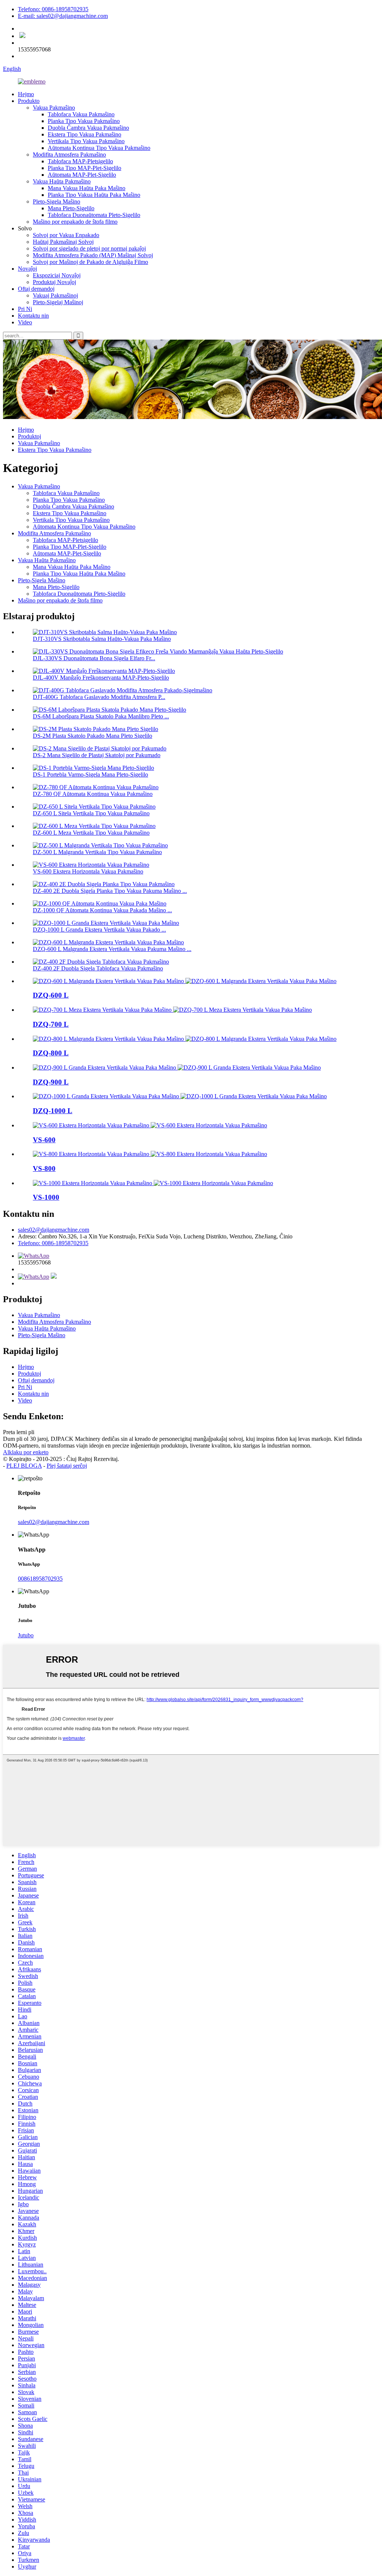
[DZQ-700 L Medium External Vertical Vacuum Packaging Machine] (172, 1010)
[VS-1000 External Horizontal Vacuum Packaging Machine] (153, 1183)
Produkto (29, 101)
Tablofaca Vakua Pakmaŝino (81, 114)
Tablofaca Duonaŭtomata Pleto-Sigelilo (94, 215)
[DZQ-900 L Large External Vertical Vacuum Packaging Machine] (177, 1067)
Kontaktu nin (33, 316)
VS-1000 (46, 1197)
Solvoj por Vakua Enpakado (66, 235)
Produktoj (29, 436)
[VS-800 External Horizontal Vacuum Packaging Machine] (150, 1154)
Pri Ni (25, 309)
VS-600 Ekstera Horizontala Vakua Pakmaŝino (88, 871)
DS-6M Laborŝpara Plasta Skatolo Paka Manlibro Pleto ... (101, 716)
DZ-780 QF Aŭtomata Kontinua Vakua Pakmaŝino (93, 794)
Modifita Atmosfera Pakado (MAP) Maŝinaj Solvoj (93, 255)
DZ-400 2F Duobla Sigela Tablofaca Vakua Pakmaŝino (98, 968)
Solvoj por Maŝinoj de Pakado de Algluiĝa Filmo (90, 262)
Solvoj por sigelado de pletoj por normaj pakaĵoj (89, 248)
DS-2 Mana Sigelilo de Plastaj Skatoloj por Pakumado (97, 755)
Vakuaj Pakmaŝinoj (55, 295)
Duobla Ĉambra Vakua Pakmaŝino (88, 128)
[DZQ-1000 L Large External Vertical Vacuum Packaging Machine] (180, 1096)
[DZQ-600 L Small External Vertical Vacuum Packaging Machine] (185, 981)
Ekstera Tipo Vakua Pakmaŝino (84, 134)
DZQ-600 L (51, 995)
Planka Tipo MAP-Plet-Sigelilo (84, 168)
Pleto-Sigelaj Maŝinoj (58, 302)
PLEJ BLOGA (24, 1466)
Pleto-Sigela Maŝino (57, 201)
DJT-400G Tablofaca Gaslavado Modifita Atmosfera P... (99, 697)
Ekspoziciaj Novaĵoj (57, 275)
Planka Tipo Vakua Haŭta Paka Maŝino (94, 195)
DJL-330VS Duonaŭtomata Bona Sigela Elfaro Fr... (94, 658)
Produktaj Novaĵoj (54, 282)
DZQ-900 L (51, 1082)
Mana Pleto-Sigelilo (71, 208)
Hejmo (26, 94)
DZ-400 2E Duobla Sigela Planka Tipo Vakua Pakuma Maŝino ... (110, 891)
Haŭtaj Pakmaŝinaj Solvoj (63, 242)
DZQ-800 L (51, 1053)
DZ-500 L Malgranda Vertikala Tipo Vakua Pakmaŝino (97, 852)
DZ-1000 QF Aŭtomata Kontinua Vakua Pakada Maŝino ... (102, 910)
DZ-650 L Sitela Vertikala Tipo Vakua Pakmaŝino (91, 813)
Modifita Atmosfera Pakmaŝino (69, 155)
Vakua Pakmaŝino (54, 108)
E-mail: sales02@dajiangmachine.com (63, 16)
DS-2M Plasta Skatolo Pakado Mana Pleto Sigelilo (93, 736)
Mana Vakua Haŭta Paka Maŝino (87, 188)
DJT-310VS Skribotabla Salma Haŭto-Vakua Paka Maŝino (102, 639)
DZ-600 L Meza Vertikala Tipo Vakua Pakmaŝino (91, 833)
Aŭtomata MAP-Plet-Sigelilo (82, 175)
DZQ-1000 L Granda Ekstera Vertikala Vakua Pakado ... (99, 930)
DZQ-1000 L (53, 1111)
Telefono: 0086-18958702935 (53, 9)
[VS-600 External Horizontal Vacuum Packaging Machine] (150, 1125)
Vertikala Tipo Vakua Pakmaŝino (86, 141)
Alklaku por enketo (26, 1452)
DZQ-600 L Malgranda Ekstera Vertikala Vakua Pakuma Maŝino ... (112, 949)
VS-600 (44, 1140)
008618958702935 (40, 1579)
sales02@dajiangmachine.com (54, 1230)
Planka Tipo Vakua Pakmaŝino (84, 121)
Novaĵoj (27, 269)
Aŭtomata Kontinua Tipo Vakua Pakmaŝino (99, 148)
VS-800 (44, 1169)
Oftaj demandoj (36, 289)
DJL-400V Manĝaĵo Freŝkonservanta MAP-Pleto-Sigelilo (101, 678)
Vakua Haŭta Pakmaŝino (62, 181)
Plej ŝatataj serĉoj (67, 1466)
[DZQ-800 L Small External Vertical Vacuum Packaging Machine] (185, 1039)
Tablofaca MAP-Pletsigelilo (80, 161)
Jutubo (26, 1635)
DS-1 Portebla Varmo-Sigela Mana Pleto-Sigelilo (90, 774)
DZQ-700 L (51, 1024)
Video (25, 322)
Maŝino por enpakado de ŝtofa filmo (75, 222)
